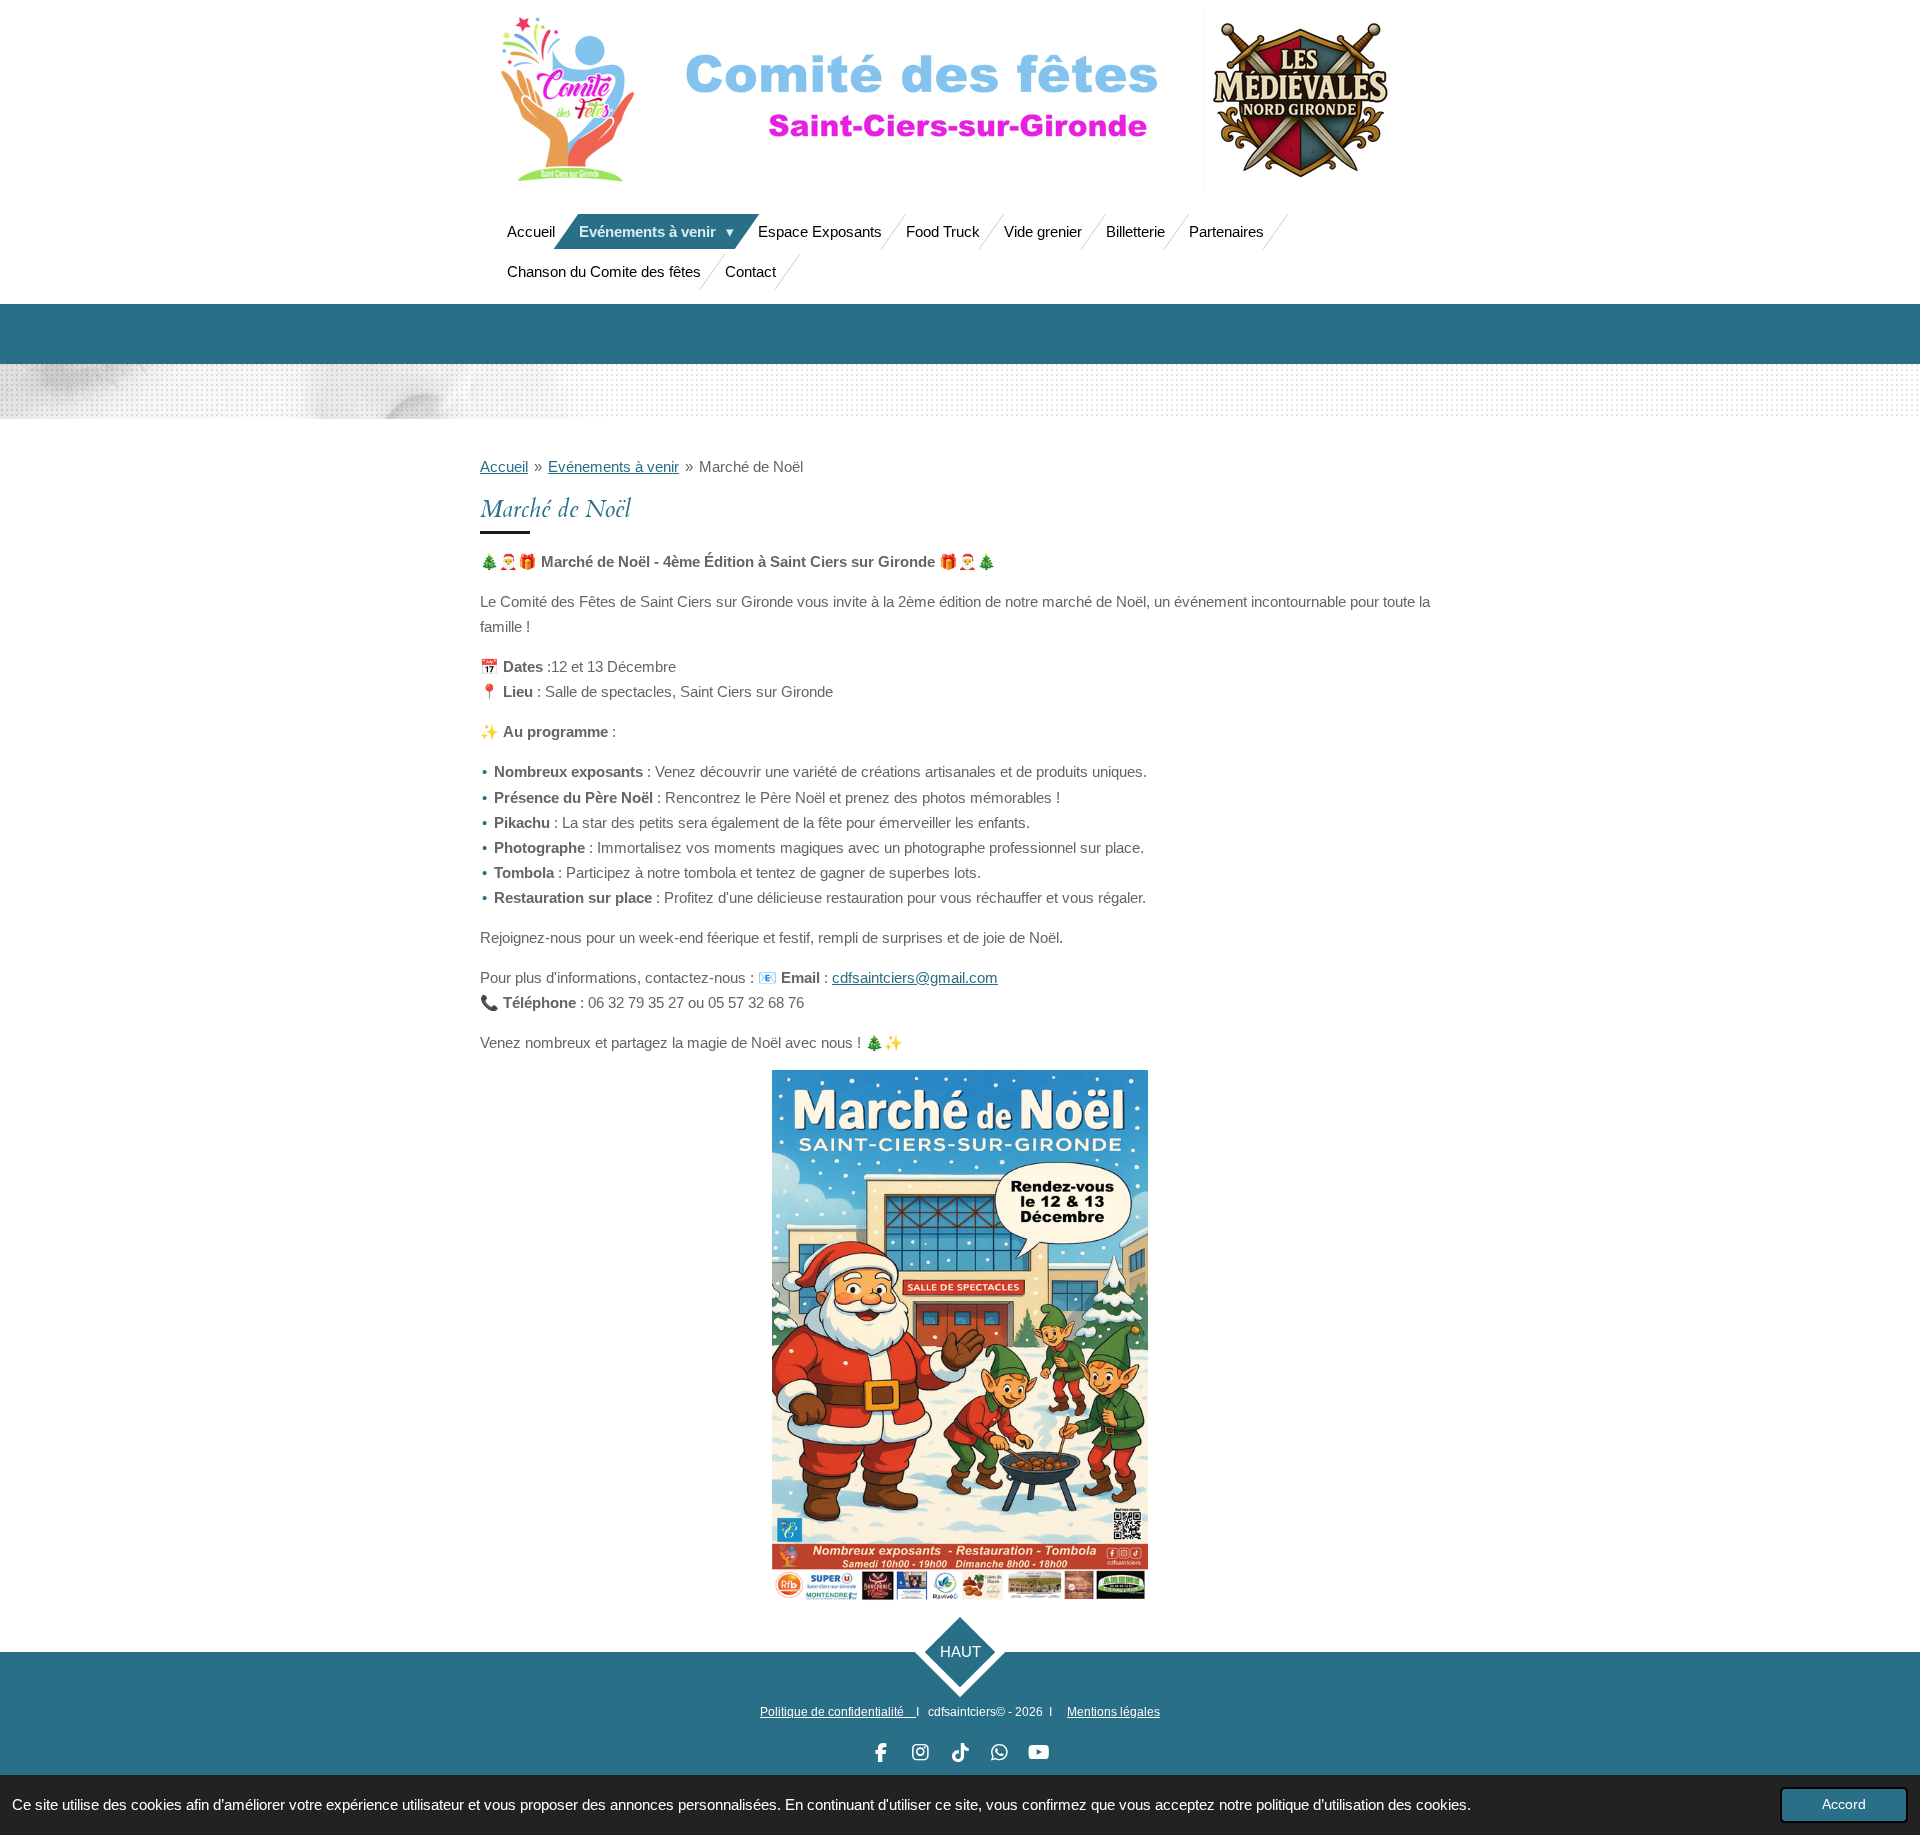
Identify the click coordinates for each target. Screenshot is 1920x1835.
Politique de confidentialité (838, 1712)
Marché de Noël (751, 466)
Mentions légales (1113, 1712)
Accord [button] (1844, 1804)
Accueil (504, 466)
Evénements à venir (613, 466)
